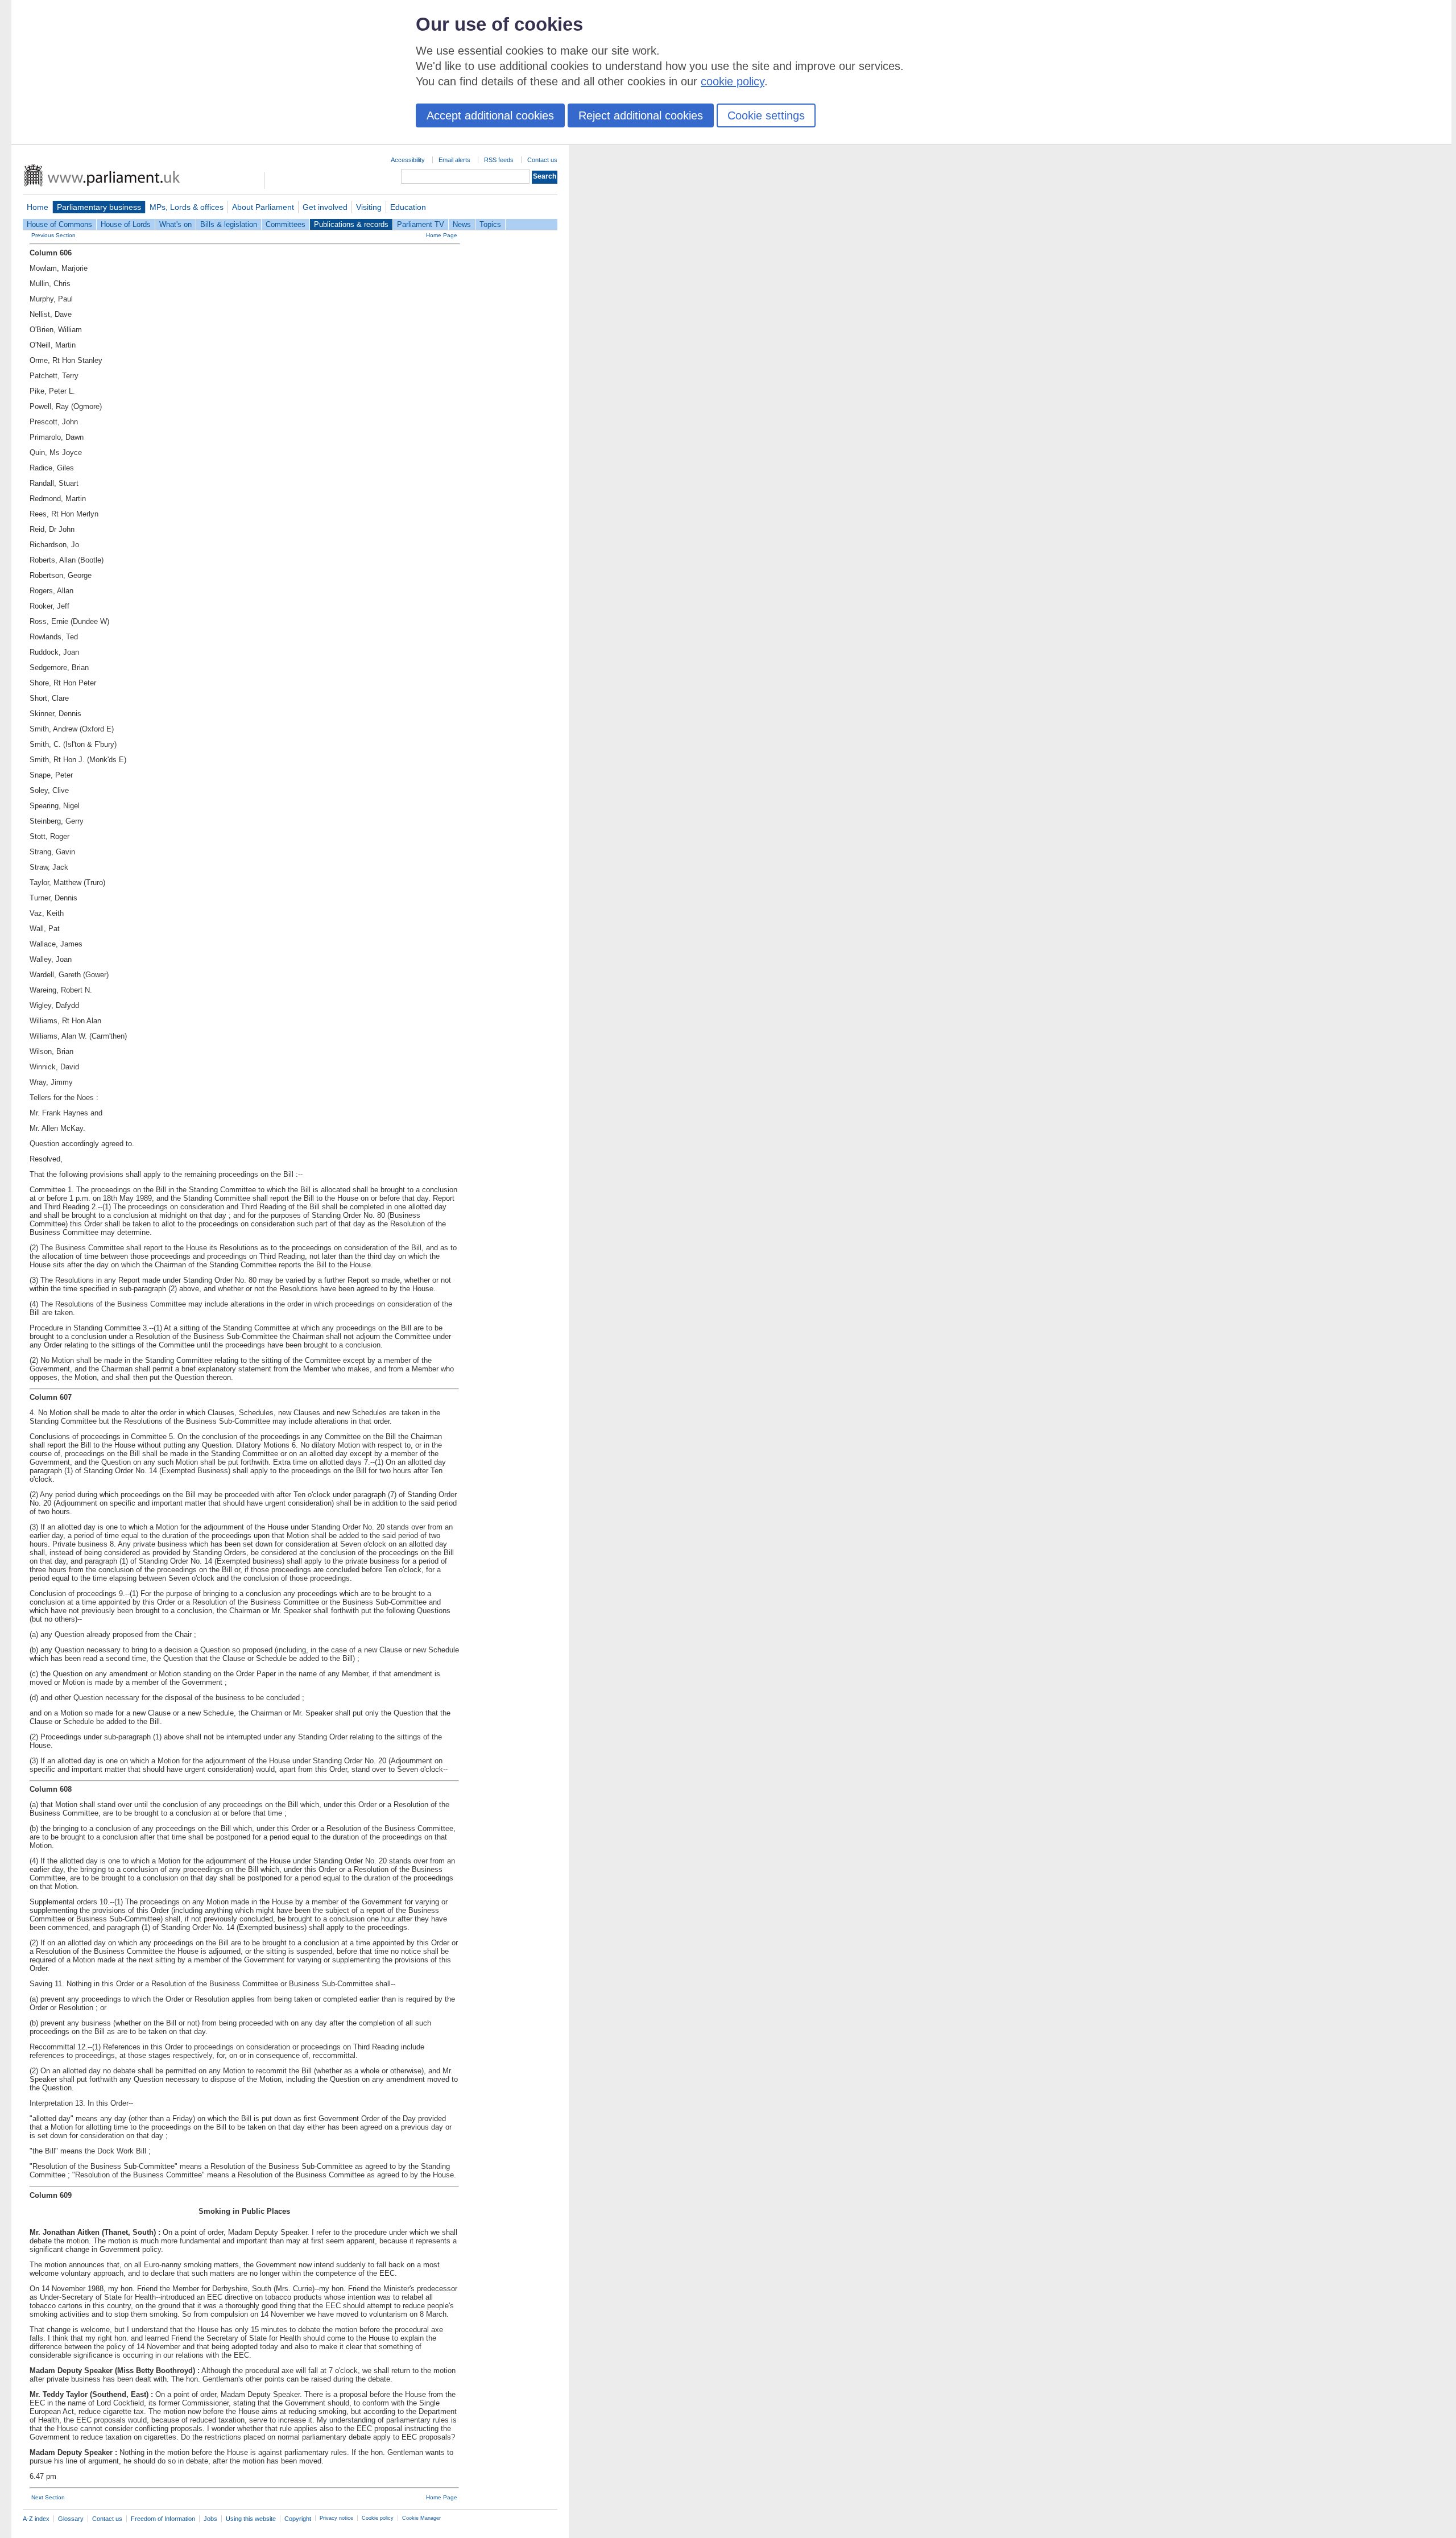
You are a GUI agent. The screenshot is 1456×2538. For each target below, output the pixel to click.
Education (408, 207)
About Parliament (263, 207)
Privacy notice (336, 2518)
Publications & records (351, 224)
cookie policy (733, 81)
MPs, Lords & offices (187, 207)
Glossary (71, 2519)
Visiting (369, 207)
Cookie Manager (421, 2518)
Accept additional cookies (490, 115)
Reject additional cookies (641, 115)
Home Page (442, 235)
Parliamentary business (99, 207)
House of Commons (59, 224)
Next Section (48, 2497)
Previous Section (53, 235)
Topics (490, 224)
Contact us (542, 160)
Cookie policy (378, 2518)
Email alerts (454, 160)
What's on (175, 224)
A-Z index (36, 2519)
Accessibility (408, 160)
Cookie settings (766, 115)
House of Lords (126, 224)
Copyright (298, 2519)
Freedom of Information (163, 2519)
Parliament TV (421, 224)
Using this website (251, 2519)
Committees (286, 224)
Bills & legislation (229, 224)
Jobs (210, 2519)
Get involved (325, 207)
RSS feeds (499, 160)
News (462, 224)
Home (38, 207)
